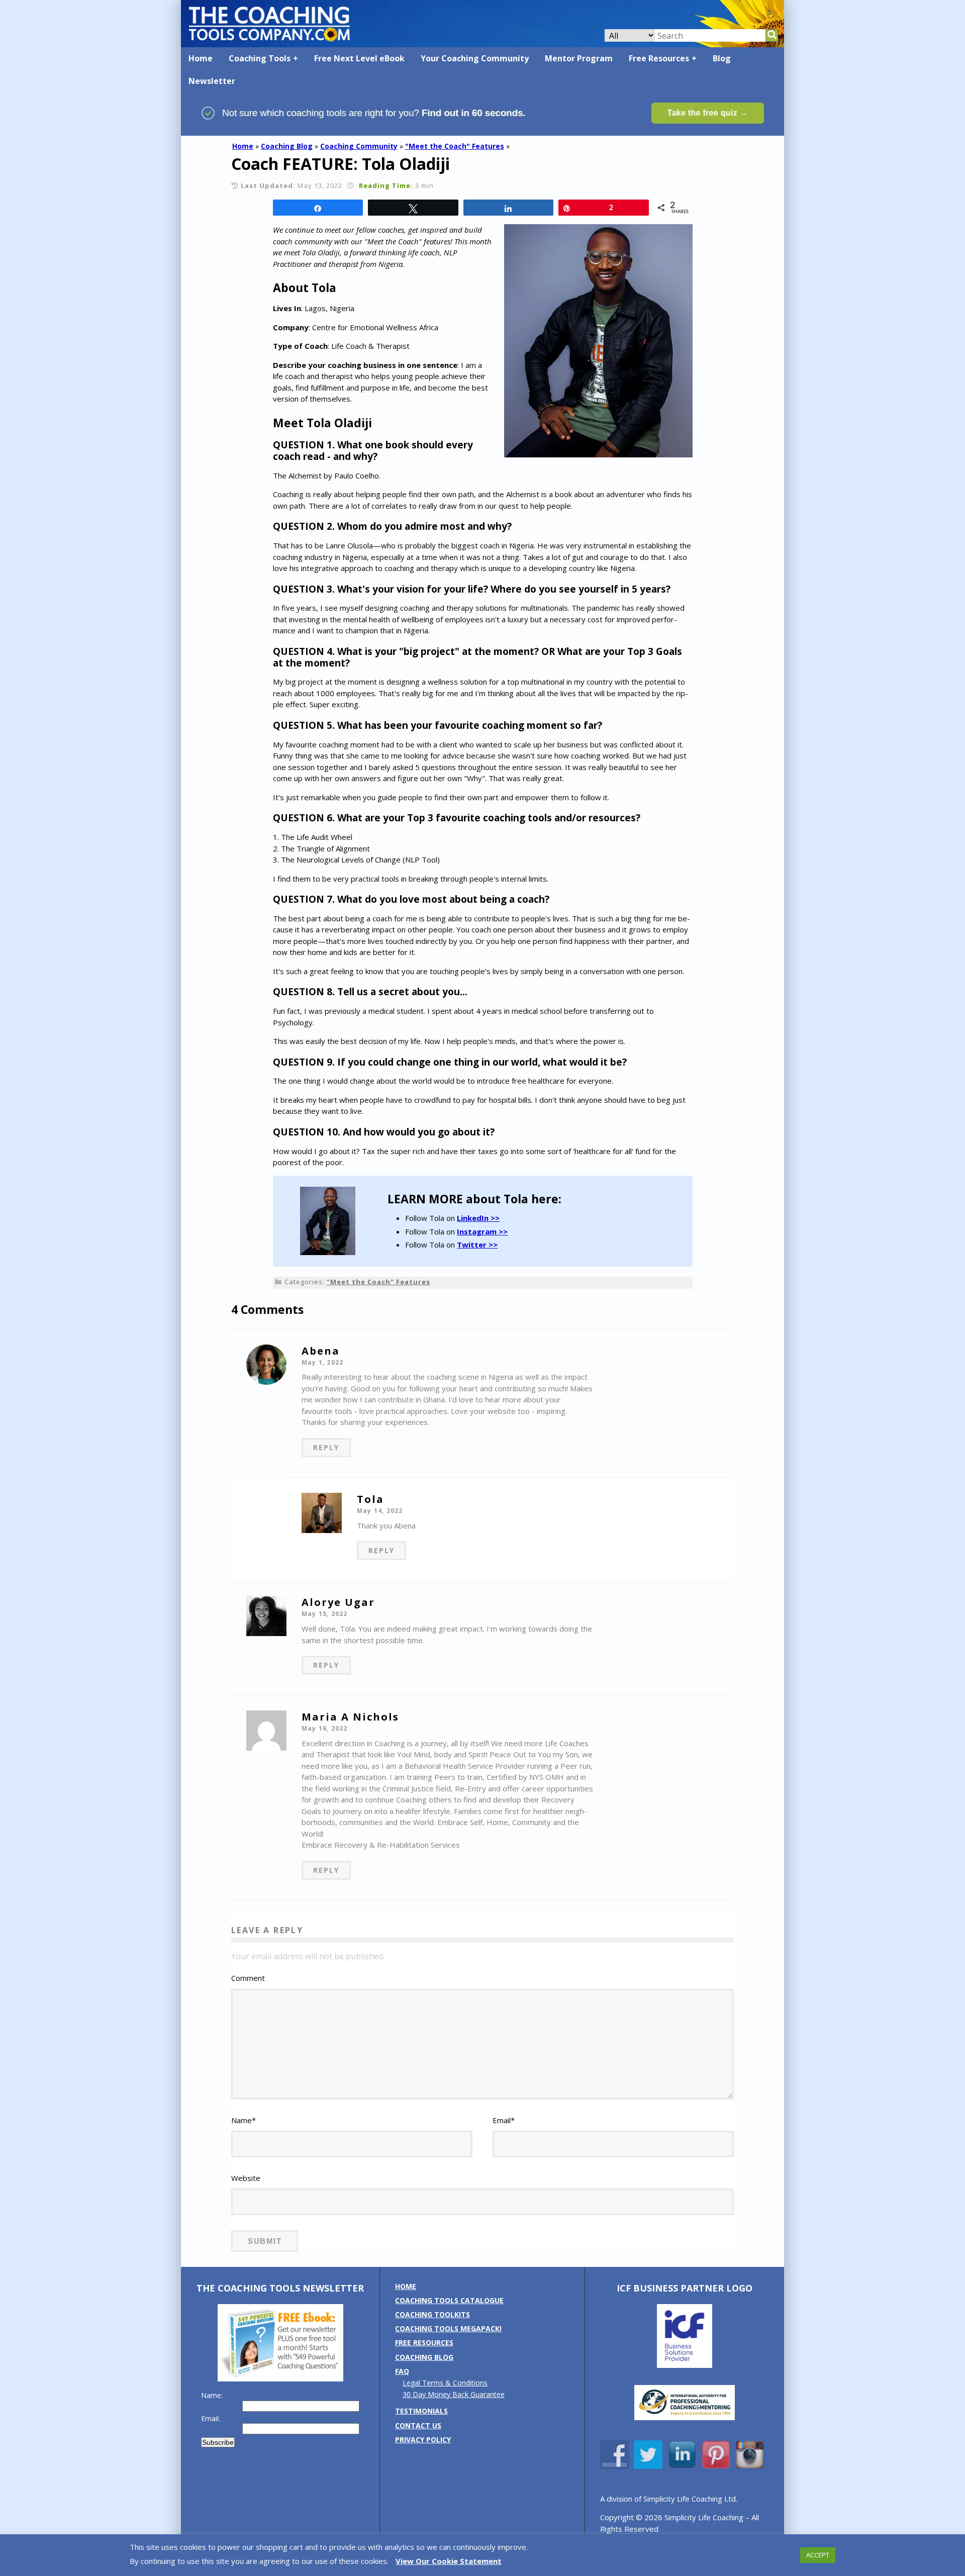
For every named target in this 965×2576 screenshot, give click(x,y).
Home (201, 58)
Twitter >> (477, 1245)
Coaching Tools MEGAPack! (448, 2328)
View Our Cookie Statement (449, 2561)
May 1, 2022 (322, 1362)
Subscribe (218, 2442)
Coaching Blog (287, 146)
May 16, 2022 (324, 1728)
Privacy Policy (423, 2440)
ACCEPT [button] (818, 2555)
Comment (248, 1978)
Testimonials (421, 2411)
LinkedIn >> (478, 1218)
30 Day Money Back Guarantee (454, 2394)
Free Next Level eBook (359, 58)
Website (246, 2178)
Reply (326, 1447)
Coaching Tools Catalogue (449, 2300)
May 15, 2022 (324, 1614)
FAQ (402, 2371)
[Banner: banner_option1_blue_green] (482, 131)
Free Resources (659, 58)
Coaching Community (359, 146)
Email (504, 2120)
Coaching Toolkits (432, 2314)
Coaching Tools (260, 58)
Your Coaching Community (475, 58)
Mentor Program (579, 58)
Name (244, 2120)
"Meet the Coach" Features (455, 146)
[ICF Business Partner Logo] (685, 2365)
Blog (722, 58)
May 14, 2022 (380, 1511)
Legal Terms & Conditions (445, 2383)
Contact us (418, 2425)
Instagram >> (482, 1231)
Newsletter (212, 81)
